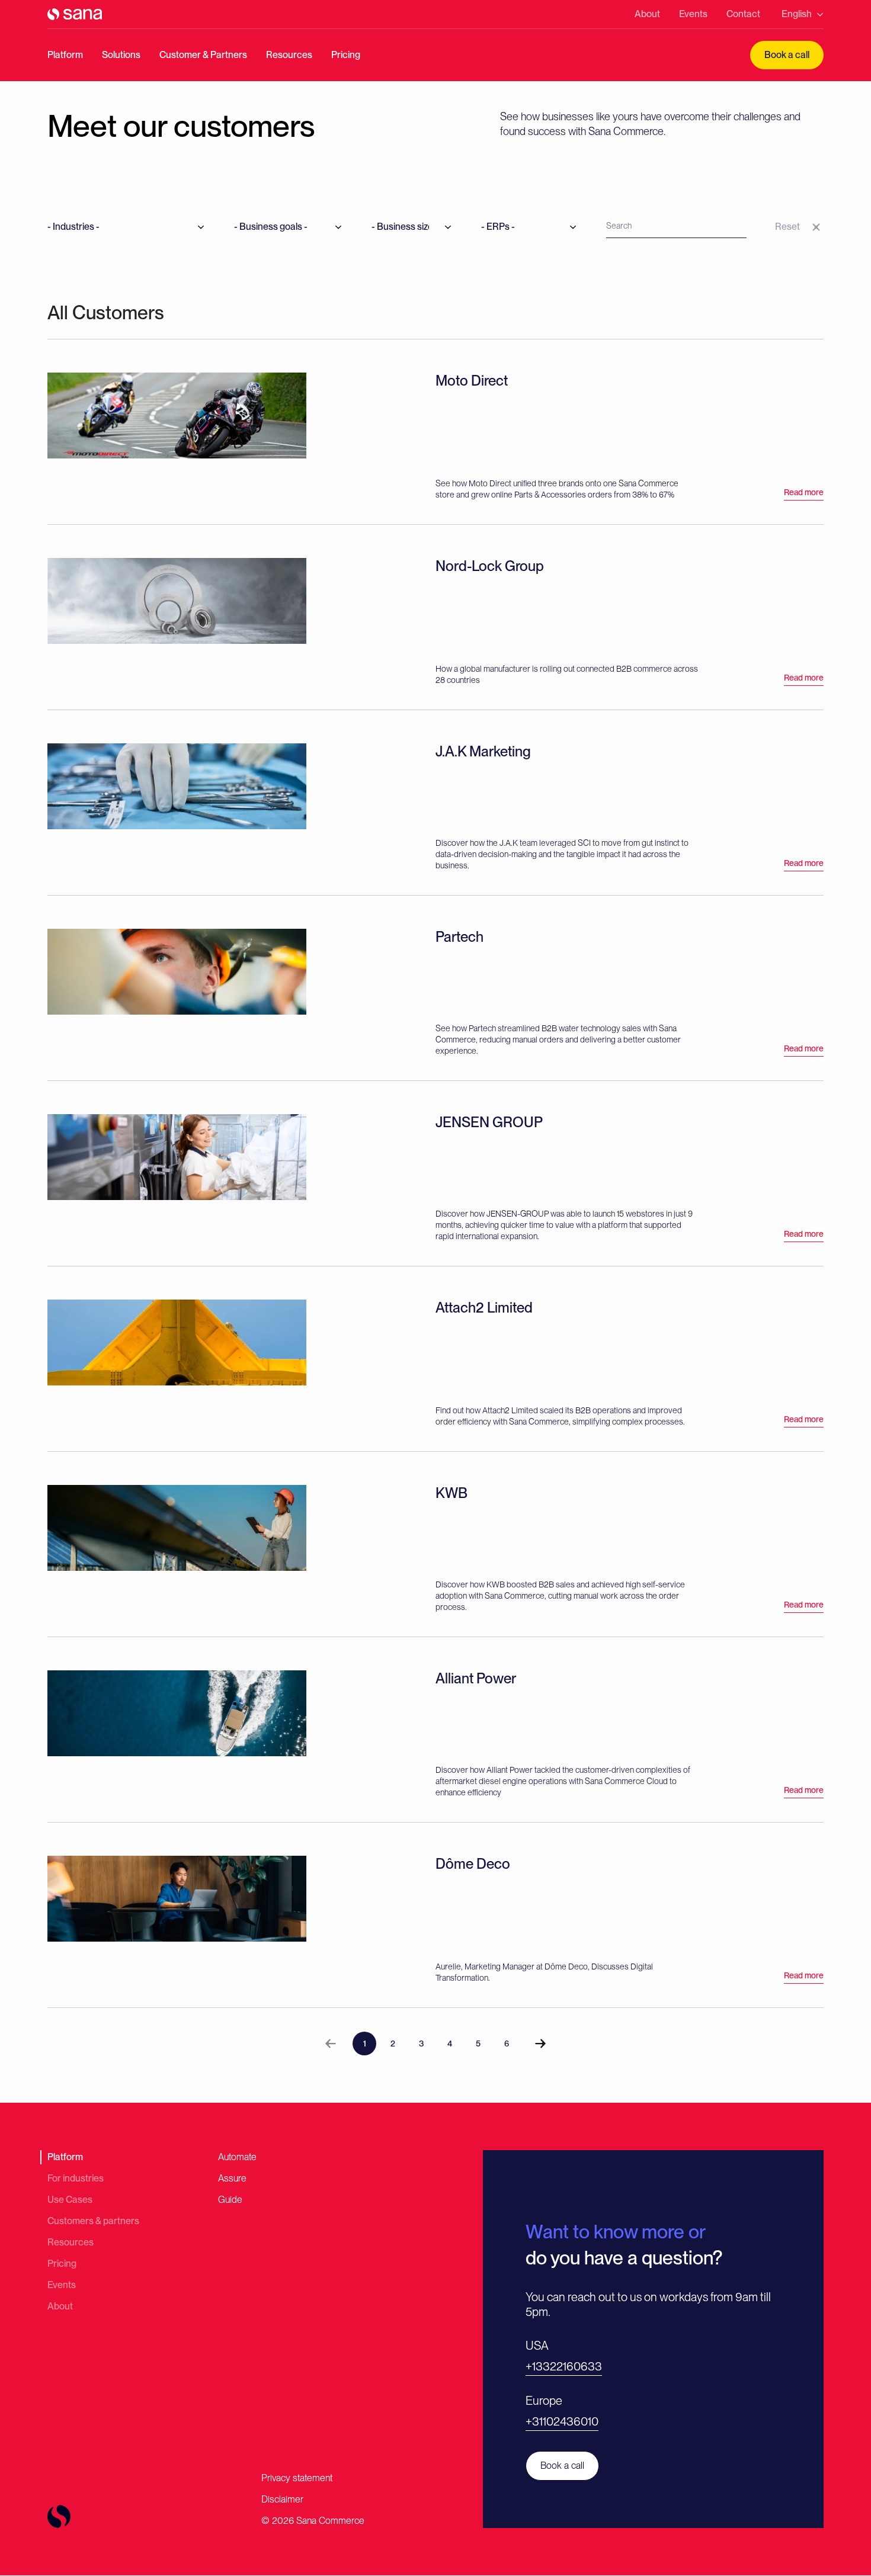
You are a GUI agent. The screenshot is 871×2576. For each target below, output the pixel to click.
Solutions (121, 55)
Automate (237, 2157)
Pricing (346, 55)
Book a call (787, 55)
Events (693, 14)
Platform (65, 55)
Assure (232, 2178)
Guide (230, 2200)
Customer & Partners (203, 55)
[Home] (75, 14)
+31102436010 (562, 2421)
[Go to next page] (540, 2044)
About (647, 14)
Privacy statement (297, 2478)
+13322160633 (564, 2366)
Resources (289, 55)
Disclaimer (282, 2499)
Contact (743, 14)
